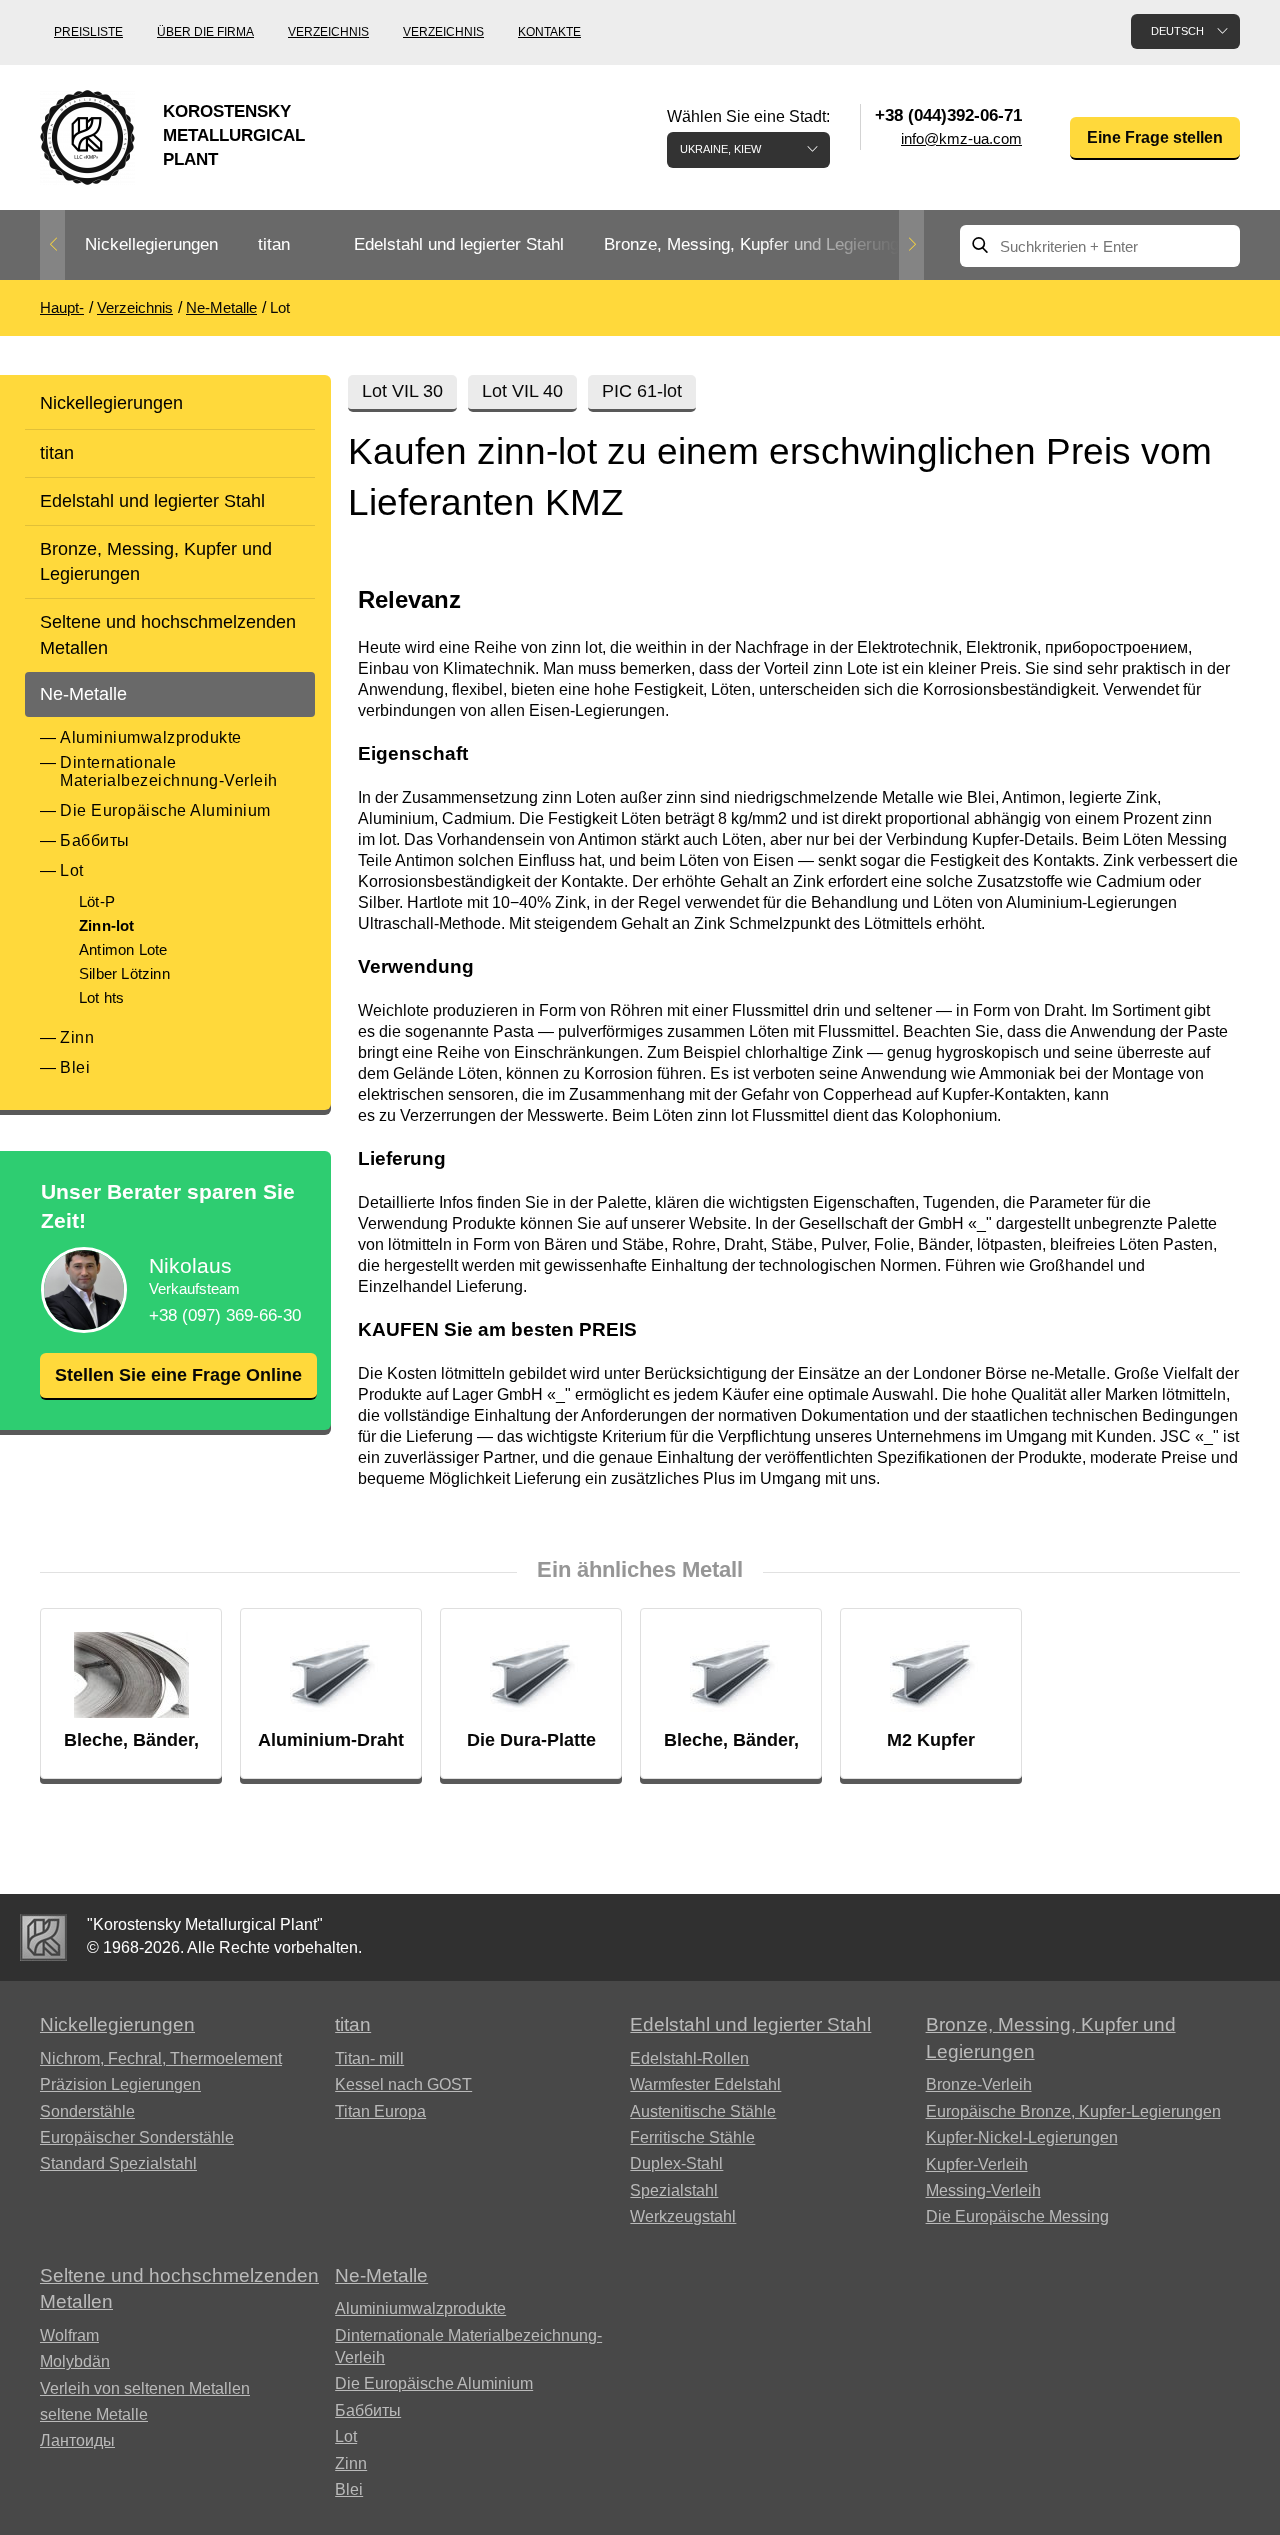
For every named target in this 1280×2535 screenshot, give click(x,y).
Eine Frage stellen (1155, 137)
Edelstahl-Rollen (689, 2058)
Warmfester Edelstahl (705, 2084)
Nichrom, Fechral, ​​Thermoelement (161, 2058)
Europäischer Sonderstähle (137, 2137)
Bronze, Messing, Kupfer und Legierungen (760, 244)
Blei (75, 1067)
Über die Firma (205, 32)
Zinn (77, 1037)
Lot (72, 870)
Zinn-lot (107, 925)
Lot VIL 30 (402, 391)
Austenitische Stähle (703, 2111)
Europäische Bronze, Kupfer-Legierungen (1073, 2111)
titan (274, 244)
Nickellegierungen (151, 244)
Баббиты (95, 840)
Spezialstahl (674, 2190)
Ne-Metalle (83, 694)
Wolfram (69, 2335)
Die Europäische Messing (1017, 2216)
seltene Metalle (94, 2414)
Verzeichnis (328, 32)
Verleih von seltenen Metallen (145, 2388)
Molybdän (75, 2361)
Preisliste (88, 32)
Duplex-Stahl (676, 2163)
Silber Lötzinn (124, 973)
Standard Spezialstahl (118, 2163)
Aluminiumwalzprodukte (151, 737)
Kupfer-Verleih (977, 2164)
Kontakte (549, 32)
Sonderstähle (87, 2111)
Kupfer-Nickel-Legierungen (1022, 2137)
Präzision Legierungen (120, 2084)
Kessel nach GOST (403, 2084)
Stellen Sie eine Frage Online (178, 1375)
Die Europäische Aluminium (165, 810)
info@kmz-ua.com (961, 138)
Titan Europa (380, 2111)
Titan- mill (369, 2058)
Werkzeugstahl (683, 2216)
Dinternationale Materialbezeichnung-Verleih (169, 771)
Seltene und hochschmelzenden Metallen (168, 634)
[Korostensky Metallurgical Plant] (43, 1937)
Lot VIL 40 (522, 391)
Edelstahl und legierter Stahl (459, 244)
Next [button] (911, 245)
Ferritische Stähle (692, 2137)
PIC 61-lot (642, 391)
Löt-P (97, 901)
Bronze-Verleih (979, 2084)
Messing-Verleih (983, 2190)
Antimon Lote (123, 949)
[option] (151, 245)
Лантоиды (77, 2440)
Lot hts (101, 997)
